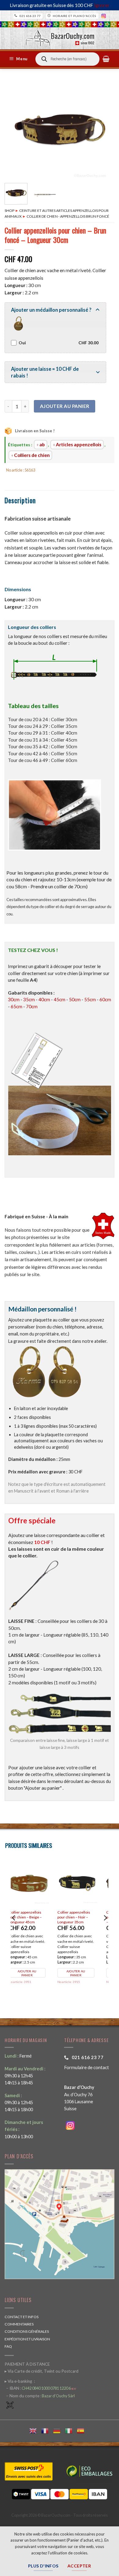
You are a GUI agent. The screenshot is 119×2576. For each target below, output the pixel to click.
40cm (44, 999)
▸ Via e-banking (19, 2381)
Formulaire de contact (87, 2067)
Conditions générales (27, 2331)
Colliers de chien (32, 455)
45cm (60, 999)
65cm (16, 1006)
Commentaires (19, 2324)
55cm (90, 999)
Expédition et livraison (27, 2339)
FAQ (8, 2346)
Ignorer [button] (102, 5)
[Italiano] (71, 2430)
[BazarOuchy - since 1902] (60, 36)
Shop (9, 211)
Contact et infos (22, 2317)
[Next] (105, 130)
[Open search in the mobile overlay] (67, 59)
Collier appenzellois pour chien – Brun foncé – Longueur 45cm (35, 1917)
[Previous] (14, 130)
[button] (19, 59)
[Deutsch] (59, 2430)
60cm (105, 999)
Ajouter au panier (65, 406)
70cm (32, 1006)
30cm (14, 999)
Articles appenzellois (79, 444)
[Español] (83, 2430)
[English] (35, 2430)
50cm (75, 999)
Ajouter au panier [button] (34, 1973)
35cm (29, 999)
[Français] (47, 2430)
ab (42, 444)
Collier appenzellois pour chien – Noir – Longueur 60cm (80, 1917)
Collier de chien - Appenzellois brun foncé (68, 216)
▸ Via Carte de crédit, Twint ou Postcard (41, 2371)
